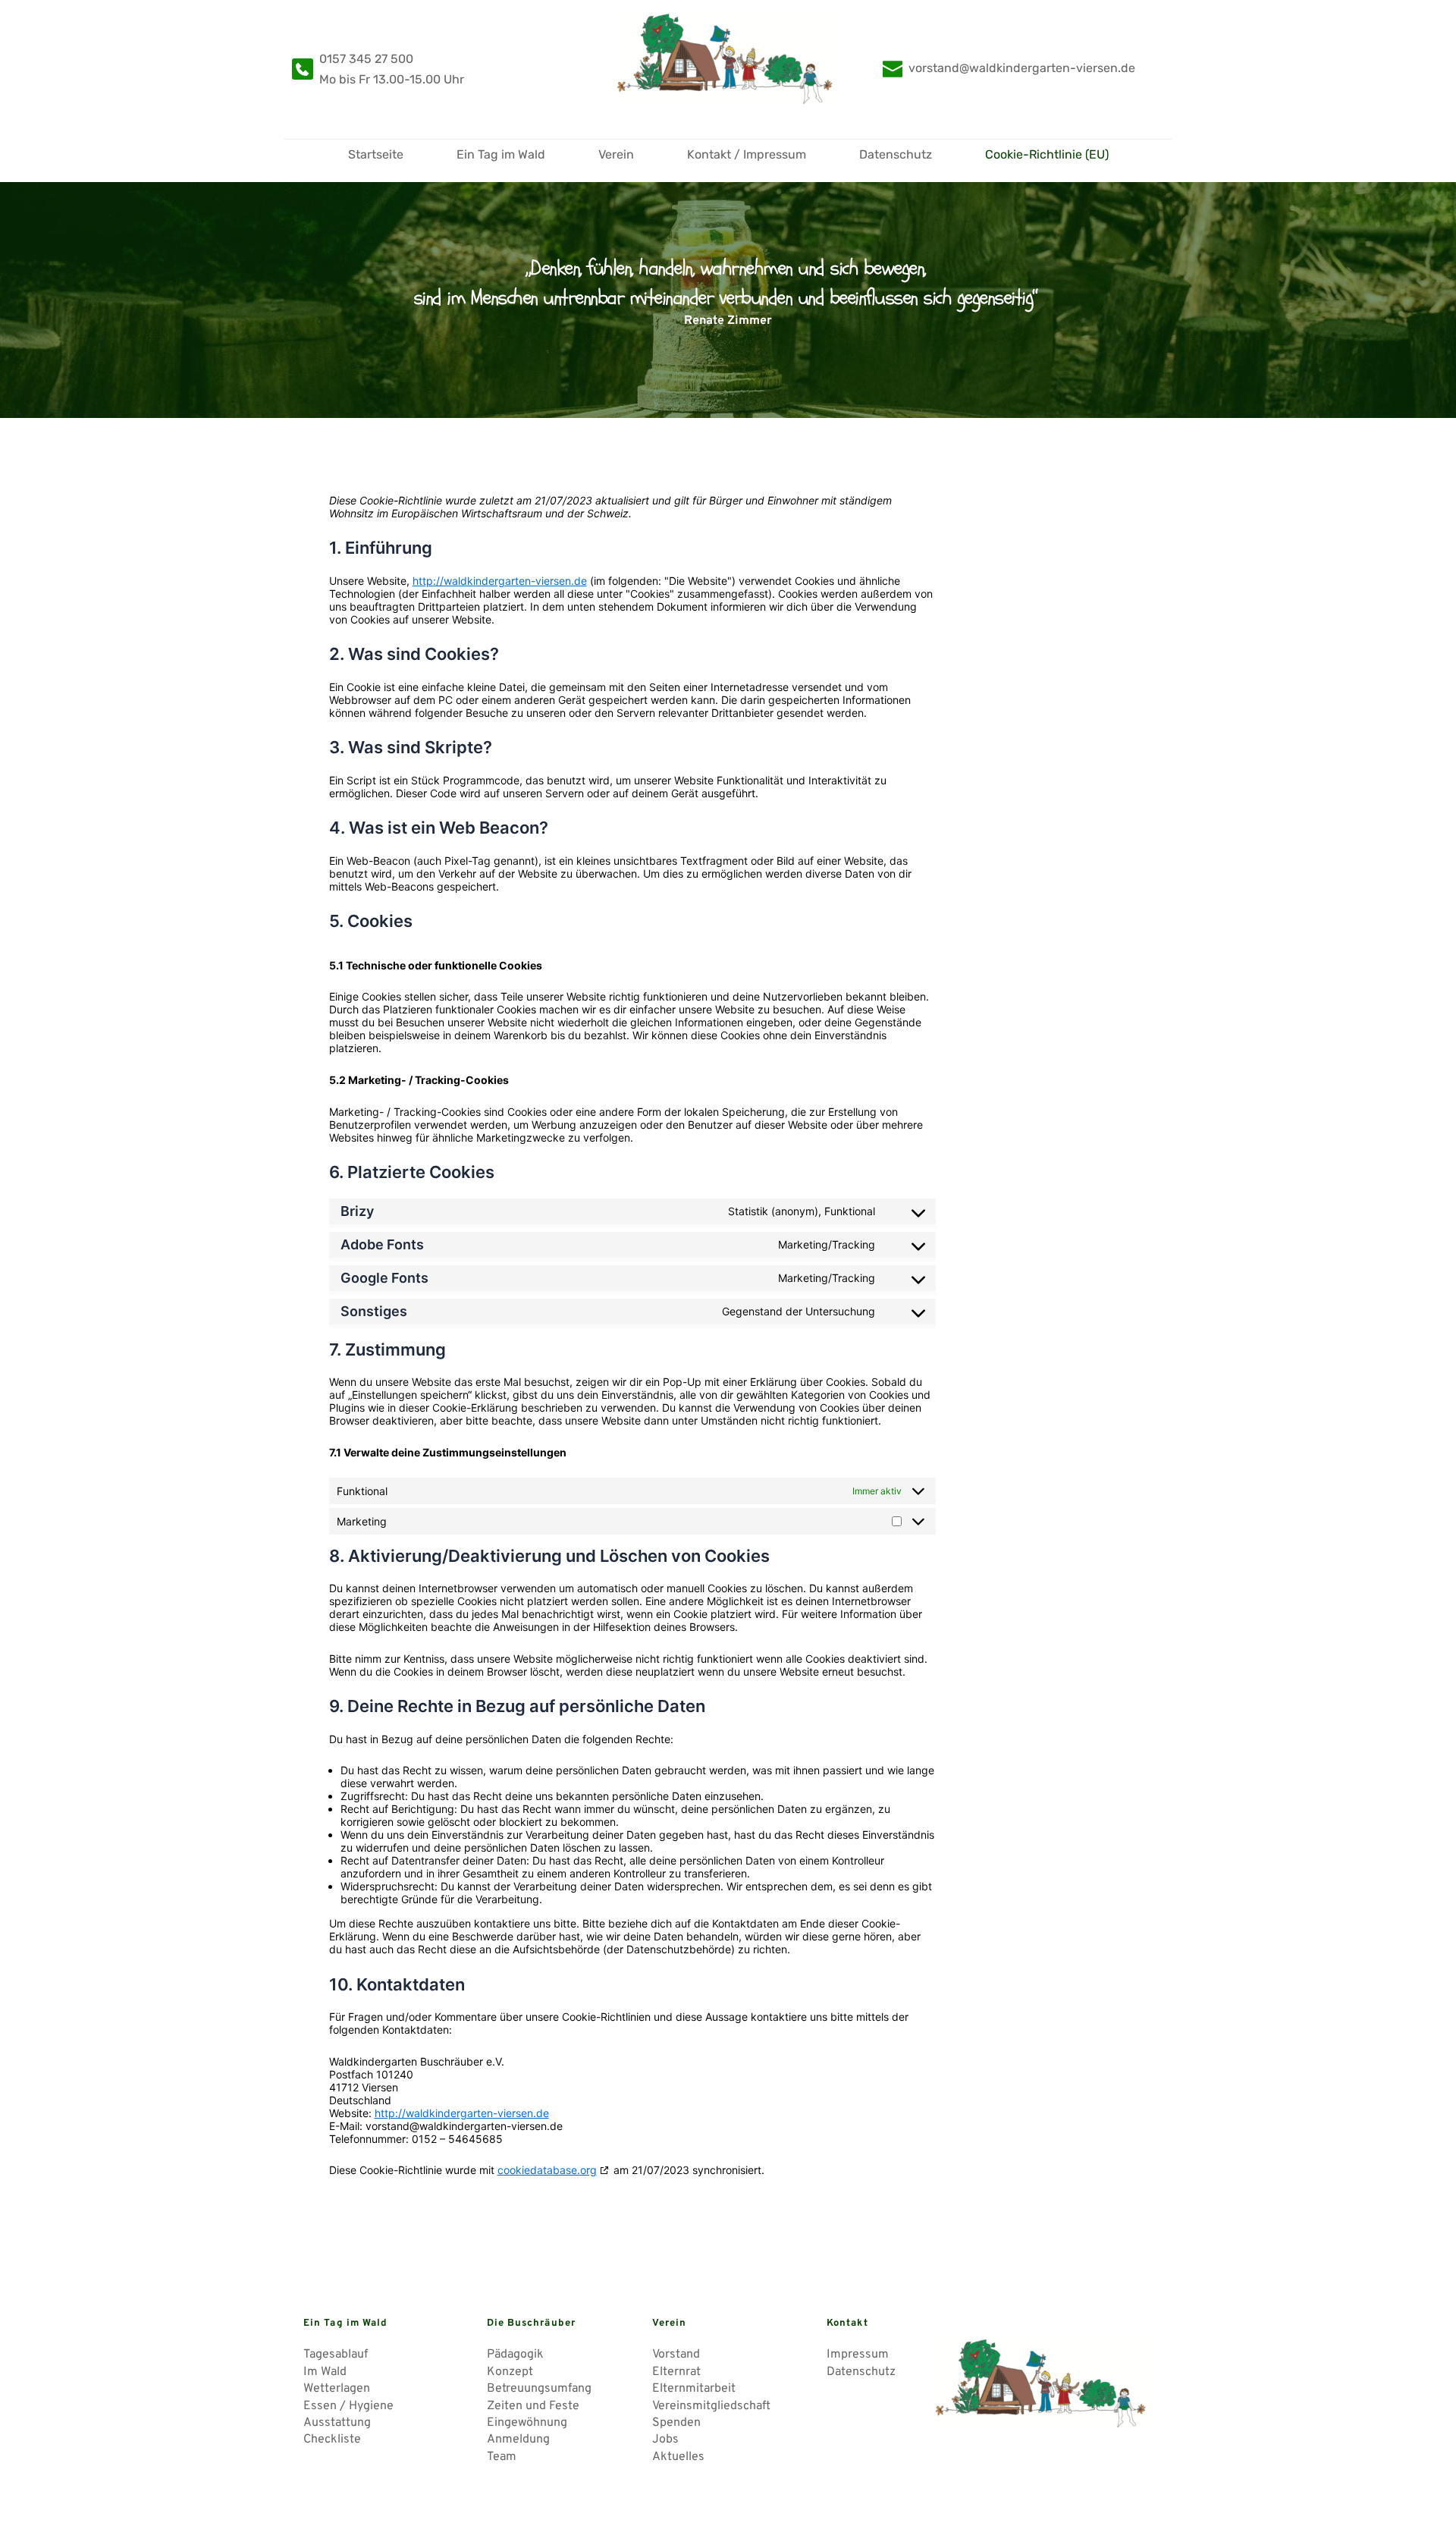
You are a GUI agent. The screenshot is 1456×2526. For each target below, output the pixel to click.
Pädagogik (515, 2355)
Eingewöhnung (527, 2423)
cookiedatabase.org (547, 2170)
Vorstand (676, 2355)
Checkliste (332, 2440)
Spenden (676, 2423)
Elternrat (676, 2372)
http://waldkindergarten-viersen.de (500, 581)
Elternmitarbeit (695, 2389)
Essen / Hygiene (348, 2406)
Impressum (858, 2355)
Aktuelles (680, 2457)
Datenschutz (861, 2372)
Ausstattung (337, 2423)
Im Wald (325, 2372)
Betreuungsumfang (539, 2389)
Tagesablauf (336, 2355)
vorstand (934, 68)
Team (503, 2457)
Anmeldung (520, 2440)
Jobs (667, 2440)
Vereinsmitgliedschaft (711, 2406)
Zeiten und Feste (533, 2406)
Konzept (510, 2372)
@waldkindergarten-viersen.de (1047, 68)
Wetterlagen (337, 2389)
